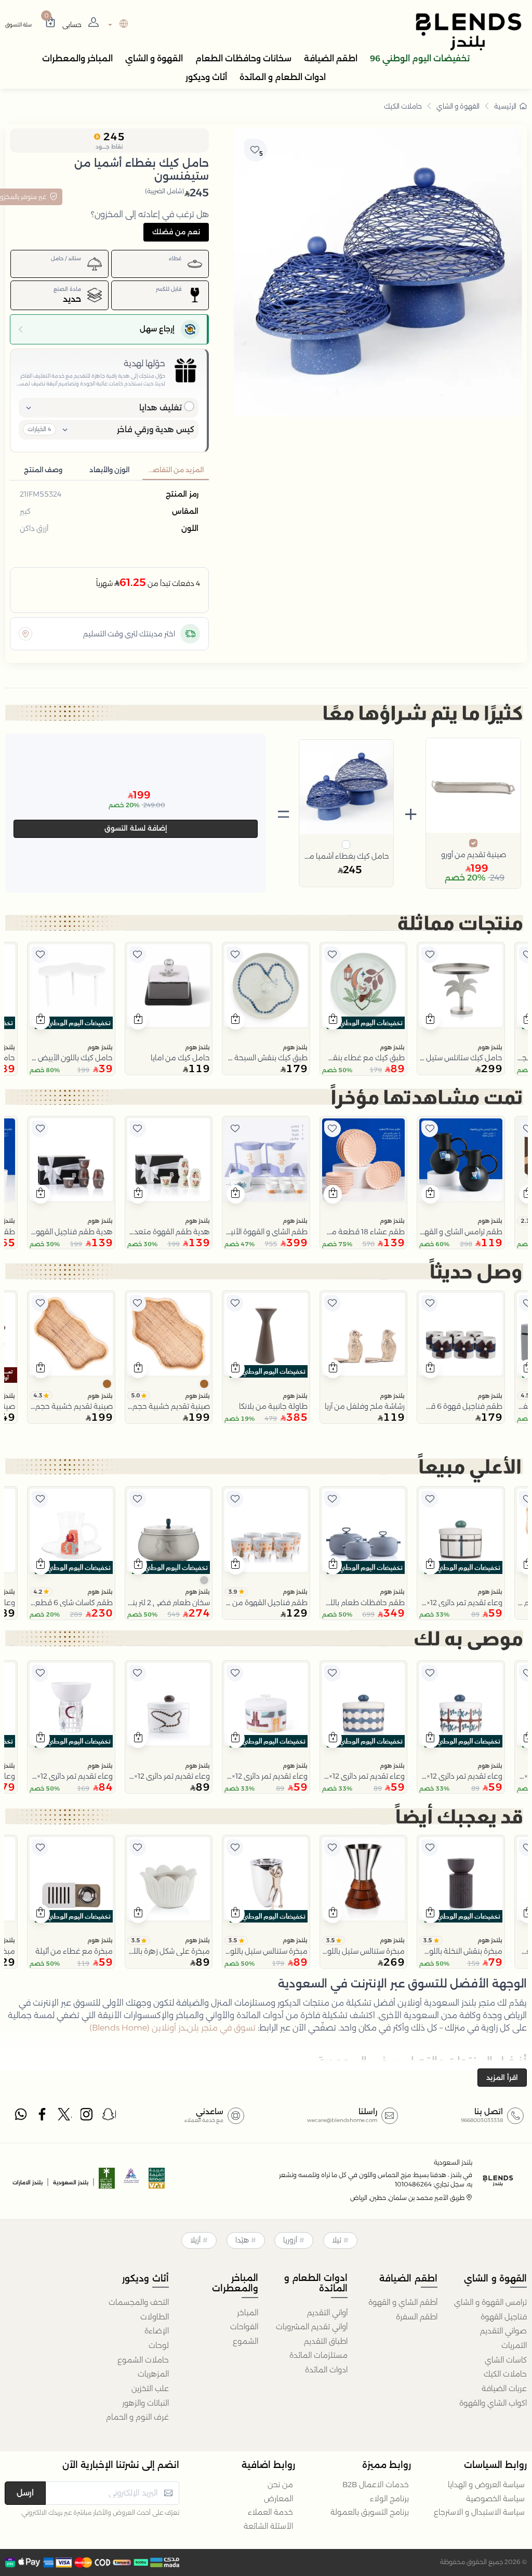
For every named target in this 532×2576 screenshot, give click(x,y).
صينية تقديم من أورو (474, 855)
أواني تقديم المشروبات (312, 2327)
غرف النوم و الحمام (137, 2417)
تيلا (337, 2240)
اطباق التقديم (326, 2341)
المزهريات (153, 2374)
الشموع (245, 2341)
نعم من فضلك (176, 232)
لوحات (158, 2345)
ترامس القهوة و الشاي (490, 2302)
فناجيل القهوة (504, 2317)
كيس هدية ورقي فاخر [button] (156, 429)
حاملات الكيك (403, 106)
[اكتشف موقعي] (25, 634)
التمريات (514, 2345)
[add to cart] (430, 1020)
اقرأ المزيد (502, 2077)
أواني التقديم (327, 2313)
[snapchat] (109, 2117)
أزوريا (290, 2240)
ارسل (25, 2493)
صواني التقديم (503, 2331)
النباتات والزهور (145, 2403)
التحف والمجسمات (138, 2302)
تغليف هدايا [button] (161, 408)
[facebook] (43, 2117)
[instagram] (87, 2117)
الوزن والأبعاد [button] (109, 470)
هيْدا (242, 2240)
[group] (378, 272)
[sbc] (132, 2181)
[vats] (157, 2181)
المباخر (248, 2313)
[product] (461, 986)
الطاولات (154, 2317)
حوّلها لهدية (144, 363)
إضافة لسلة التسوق (136, 828)
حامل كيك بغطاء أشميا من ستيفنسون (347, 856)
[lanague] (117, 25)
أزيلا (195, 2240)
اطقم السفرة (416, 2317)
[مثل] (430, 955)
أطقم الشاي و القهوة (403, 2302)
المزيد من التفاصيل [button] (174, 470)
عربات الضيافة (504, 2388)
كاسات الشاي (506, 2360)
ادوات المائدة (326, 2370)
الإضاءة (156, 2331)
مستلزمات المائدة (318, 2355)
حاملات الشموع (143, 2360)
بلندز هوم (490, 1047)
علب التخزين (150, 2388)
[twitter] (65, 2117)
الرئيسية (505, 106)
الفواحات (244, 2327)
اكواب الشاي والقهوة (493, 2403)
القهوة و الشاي (458, 106)
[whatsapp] (21, 2117)
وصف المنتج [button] (43, 470)
